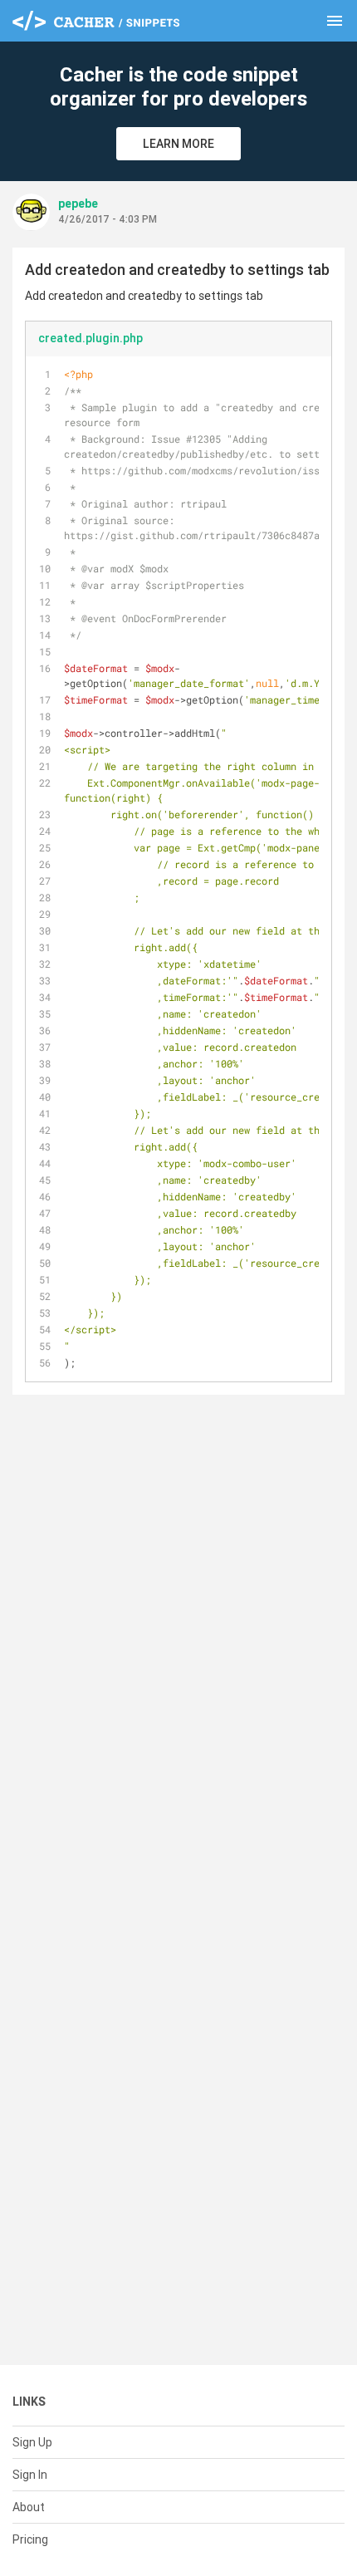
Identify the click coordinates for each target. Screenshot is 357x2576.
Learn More (178, 144)
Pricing (30, 2539)
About (29, 2507)
